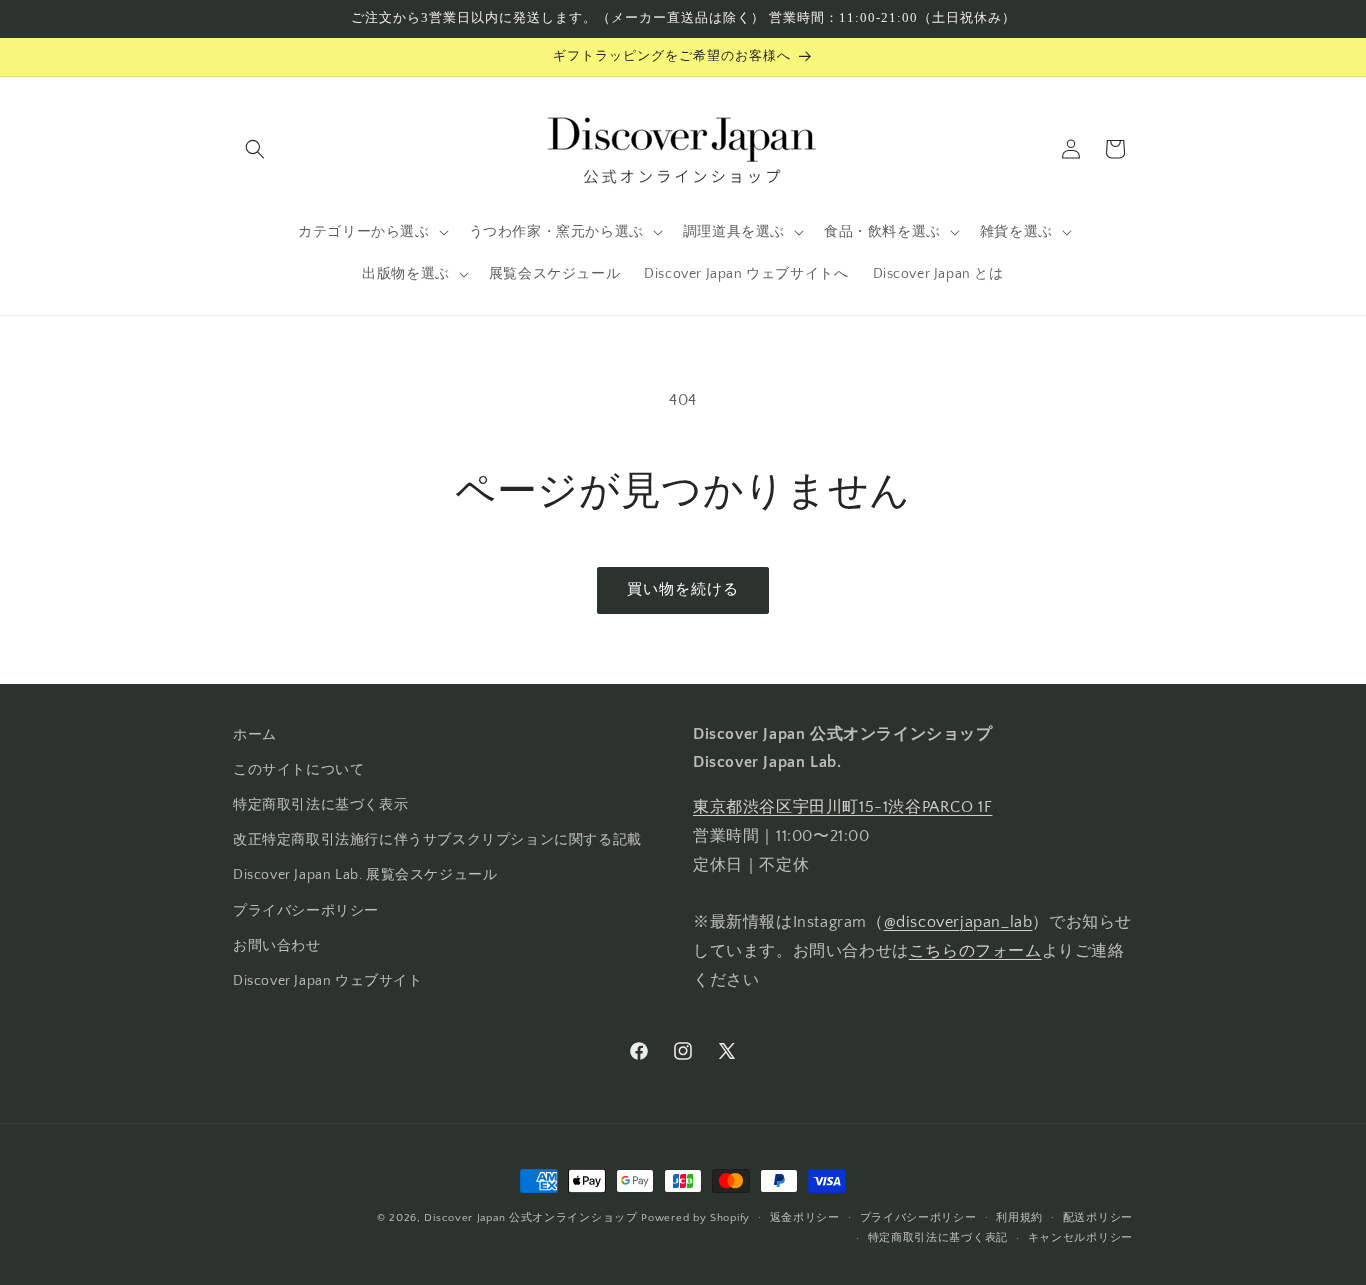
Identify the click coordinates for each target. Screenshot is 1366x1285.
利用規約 (1019, 1218)
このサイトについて (298, 770)
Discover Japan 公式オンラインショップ (530, 1218)
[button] (255, 149)
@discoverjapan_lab (958, 923)
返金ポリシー (805, 1218)
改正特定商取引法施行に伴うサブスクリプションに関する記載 (437, 840)
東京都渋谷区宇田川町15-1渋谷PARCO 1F (842, 807)
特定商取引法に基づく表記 (938, 1238)
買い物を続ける (683, 589)
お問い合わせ (277, 946)
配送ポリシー (1098, 1218)
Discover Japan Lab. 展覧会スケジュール (365, 875)
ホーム (255, 735)
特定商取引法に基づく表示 (320, 805)
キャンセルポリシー (1080, 1238)
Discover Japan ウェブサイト (328, 981)
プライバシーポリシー (306, 911)
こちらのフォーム (975, 951)
